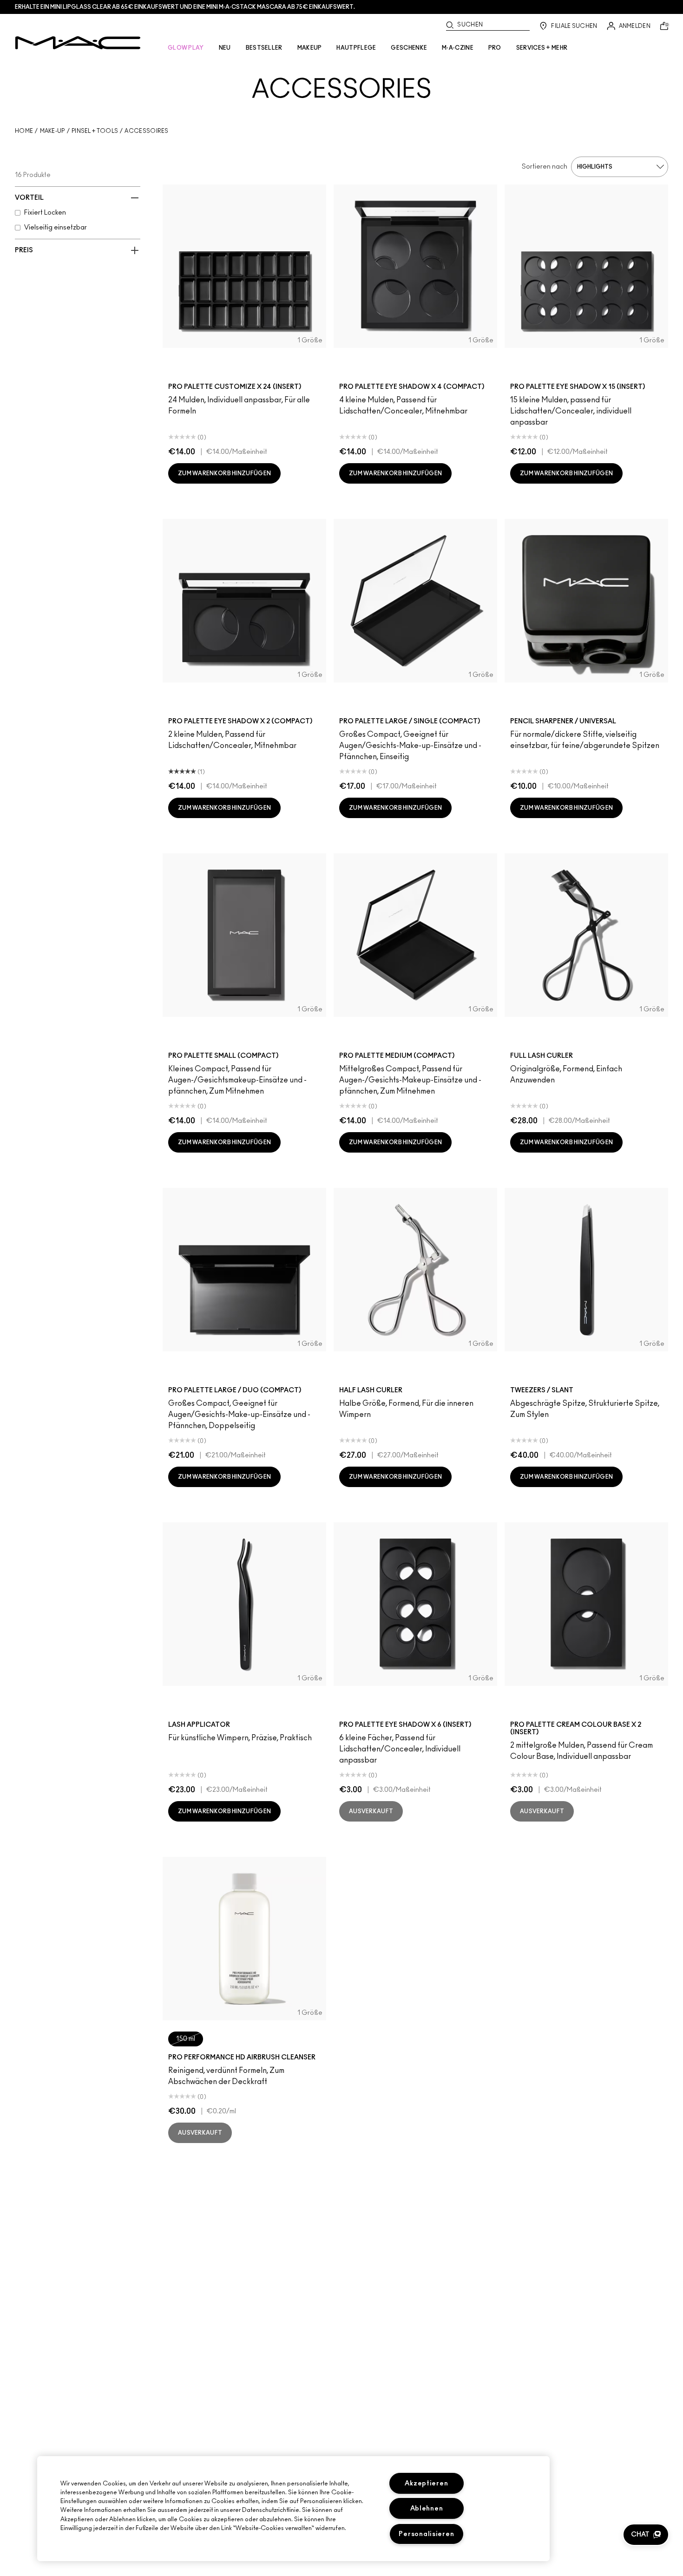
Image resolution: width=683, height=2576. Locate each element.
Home (24, 131)
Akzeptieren (426, 2483)
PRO (495, 48)
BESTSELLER (264, 48)
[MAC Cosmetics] (78, 43)
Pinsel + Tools (95, 131)
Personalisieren (426, 2534)
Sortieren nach (545, 167)
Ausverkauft (371, 1811)
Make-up (53, 131)
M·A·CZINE (458, 48)
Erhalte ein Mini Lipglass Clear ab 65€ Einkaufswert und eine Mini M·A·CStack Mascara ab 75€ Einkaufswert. (185, 7)
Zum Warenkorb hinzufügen (224, 473)
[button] (646, 2535)
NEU (225, 48)
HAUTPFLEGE (356, 48)
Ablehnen (427, 2508)
